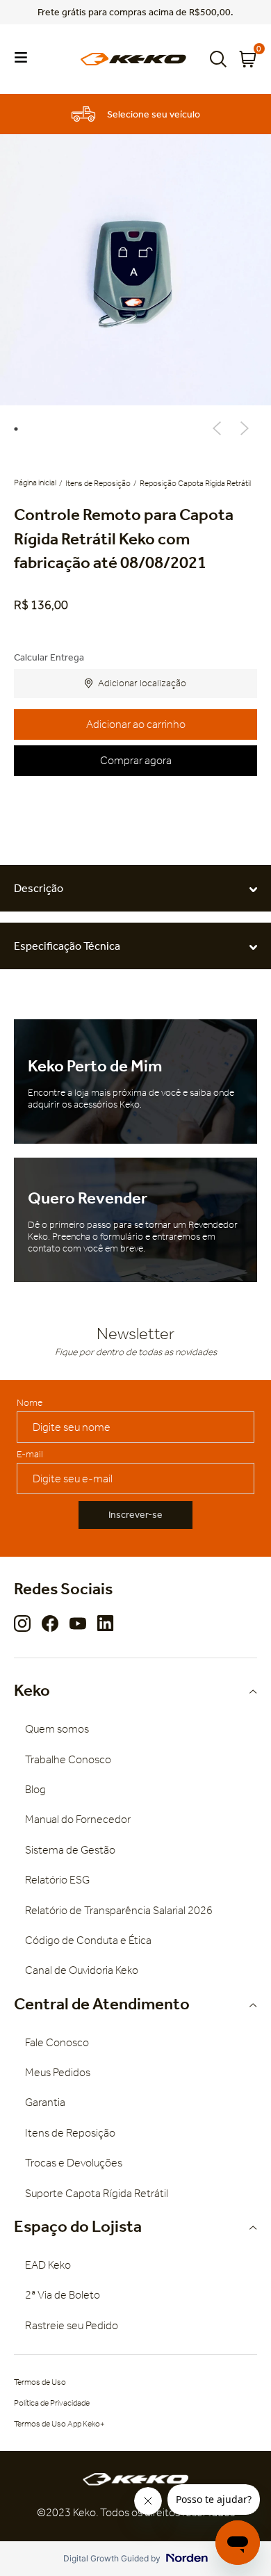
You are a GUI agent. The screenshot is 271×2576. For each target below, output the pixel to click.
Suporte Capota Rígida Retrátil (97, 2193)
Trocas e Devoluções (74, 2163)
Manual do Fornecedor (78, 1819)
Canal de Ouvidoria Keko (82, 1970)
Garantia (45, 2102)
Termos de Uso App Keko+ (59, 2424)
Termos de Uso (40, 2382)
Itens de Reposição (98, 483)
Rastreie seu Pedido (72, 2325)
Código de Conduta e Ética (88, 1940)
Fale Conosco (57, 2042)
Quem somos (57, 1729)
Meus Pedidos (58, 2072)
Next (245, 428)
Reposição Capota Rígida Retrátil (195, 483)
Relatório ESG (57, 1880)
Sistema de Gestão (70, 1850)
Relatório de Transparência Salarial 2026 (119, 1910)
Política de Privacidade (52, 2403)
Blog (35, 1789)
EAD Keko (48, 2265)
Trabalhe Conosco (68, 1759)
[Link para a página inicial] (36, 483)
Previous (217, 428)
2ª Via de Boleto (63, 2295)
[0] (247, 59)
